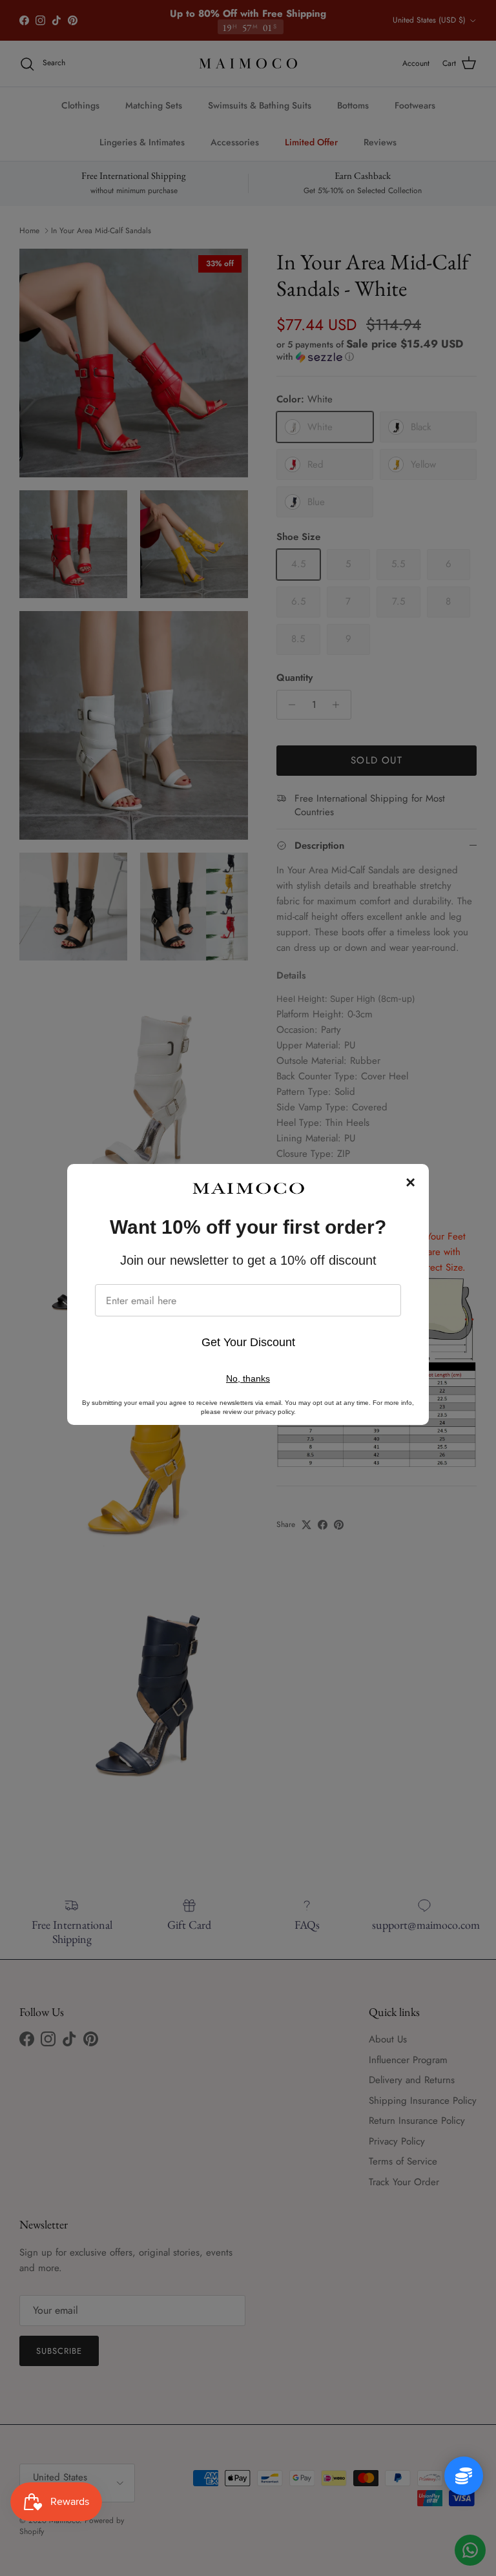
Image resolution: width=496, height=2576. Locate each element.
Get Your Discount (248, 1342)
